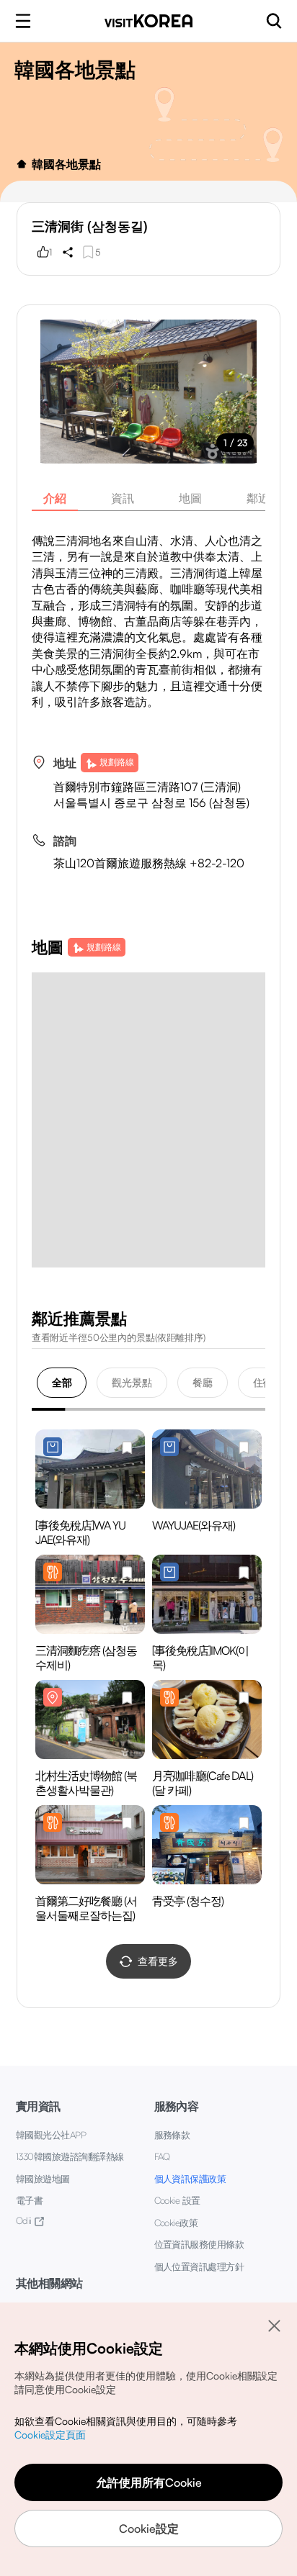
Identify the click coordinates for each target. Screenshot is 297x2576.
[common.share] (68, 252)
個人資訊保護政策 (190, 2179)
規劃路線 (117, 762)
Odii (24, 2220)
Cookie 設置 (177, 2200)
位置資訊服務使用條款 (199, 2244)
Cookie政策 (176, 2223)
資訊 (123, 498)
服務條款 (172, 2135)
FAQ (162, 2156)
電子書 (29, 2200)
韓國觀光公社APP (51, 2135)
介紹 (55, 498)
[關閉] (274, 2326)
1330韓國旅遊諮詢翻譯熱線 (70, 2156)
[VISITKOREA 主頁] (148, 21)
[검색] (274, 21)
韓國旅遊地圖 (43, 2179)
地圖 (190, 498)
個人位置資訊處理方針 (199, 2267)
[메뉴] (23, 21)
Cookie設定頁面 (50, 2435)
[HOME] (22, 164)
